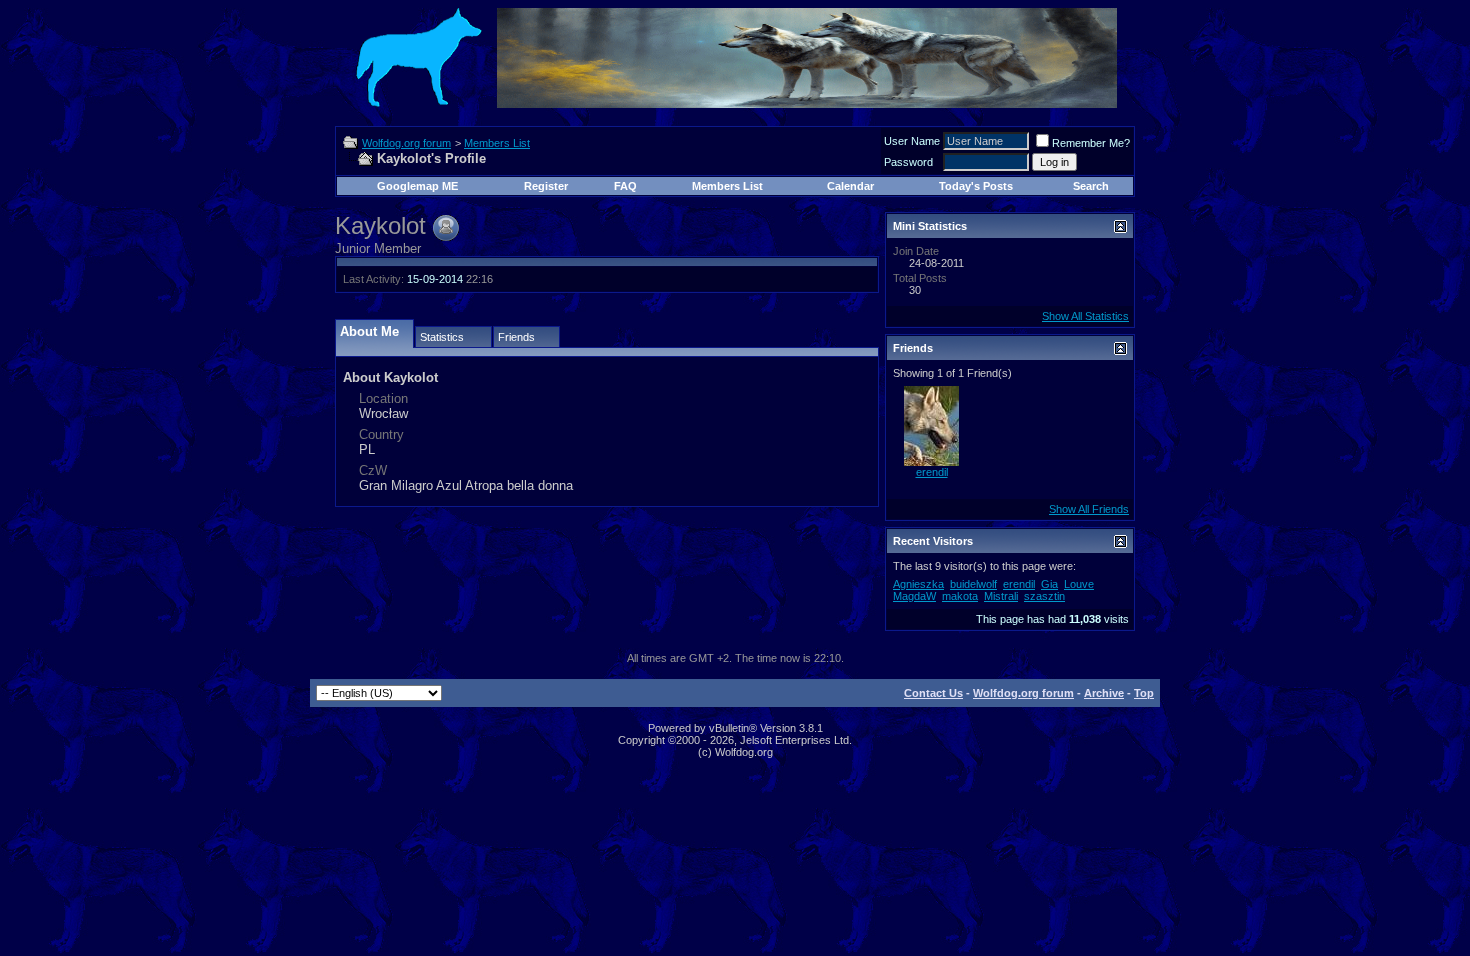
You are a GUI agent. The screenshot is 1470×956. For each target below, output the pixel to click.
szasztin (1044, 596)
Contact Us (933, 693)
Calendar (850, 186)
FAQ (625, 186)
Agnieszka (918, 584)
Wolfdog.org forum (406, 143)
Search (1091, 186)
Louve (1079, 584)
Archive (1104, 693)
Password (908, 162)
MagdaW (914, 596)
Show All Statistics (1085, 316)
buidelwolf (973, 584)
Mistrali (1001, 596)
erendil (932, 472)
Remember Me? (1091, 143)
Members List (497, 143)
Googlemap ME (417, 186)
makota (960, 596)
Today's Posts (976, 186)
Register (546, 186)
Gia (1049, 584)
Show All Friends (1089, 509)
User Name (912, 141)
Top (1144, 693)
